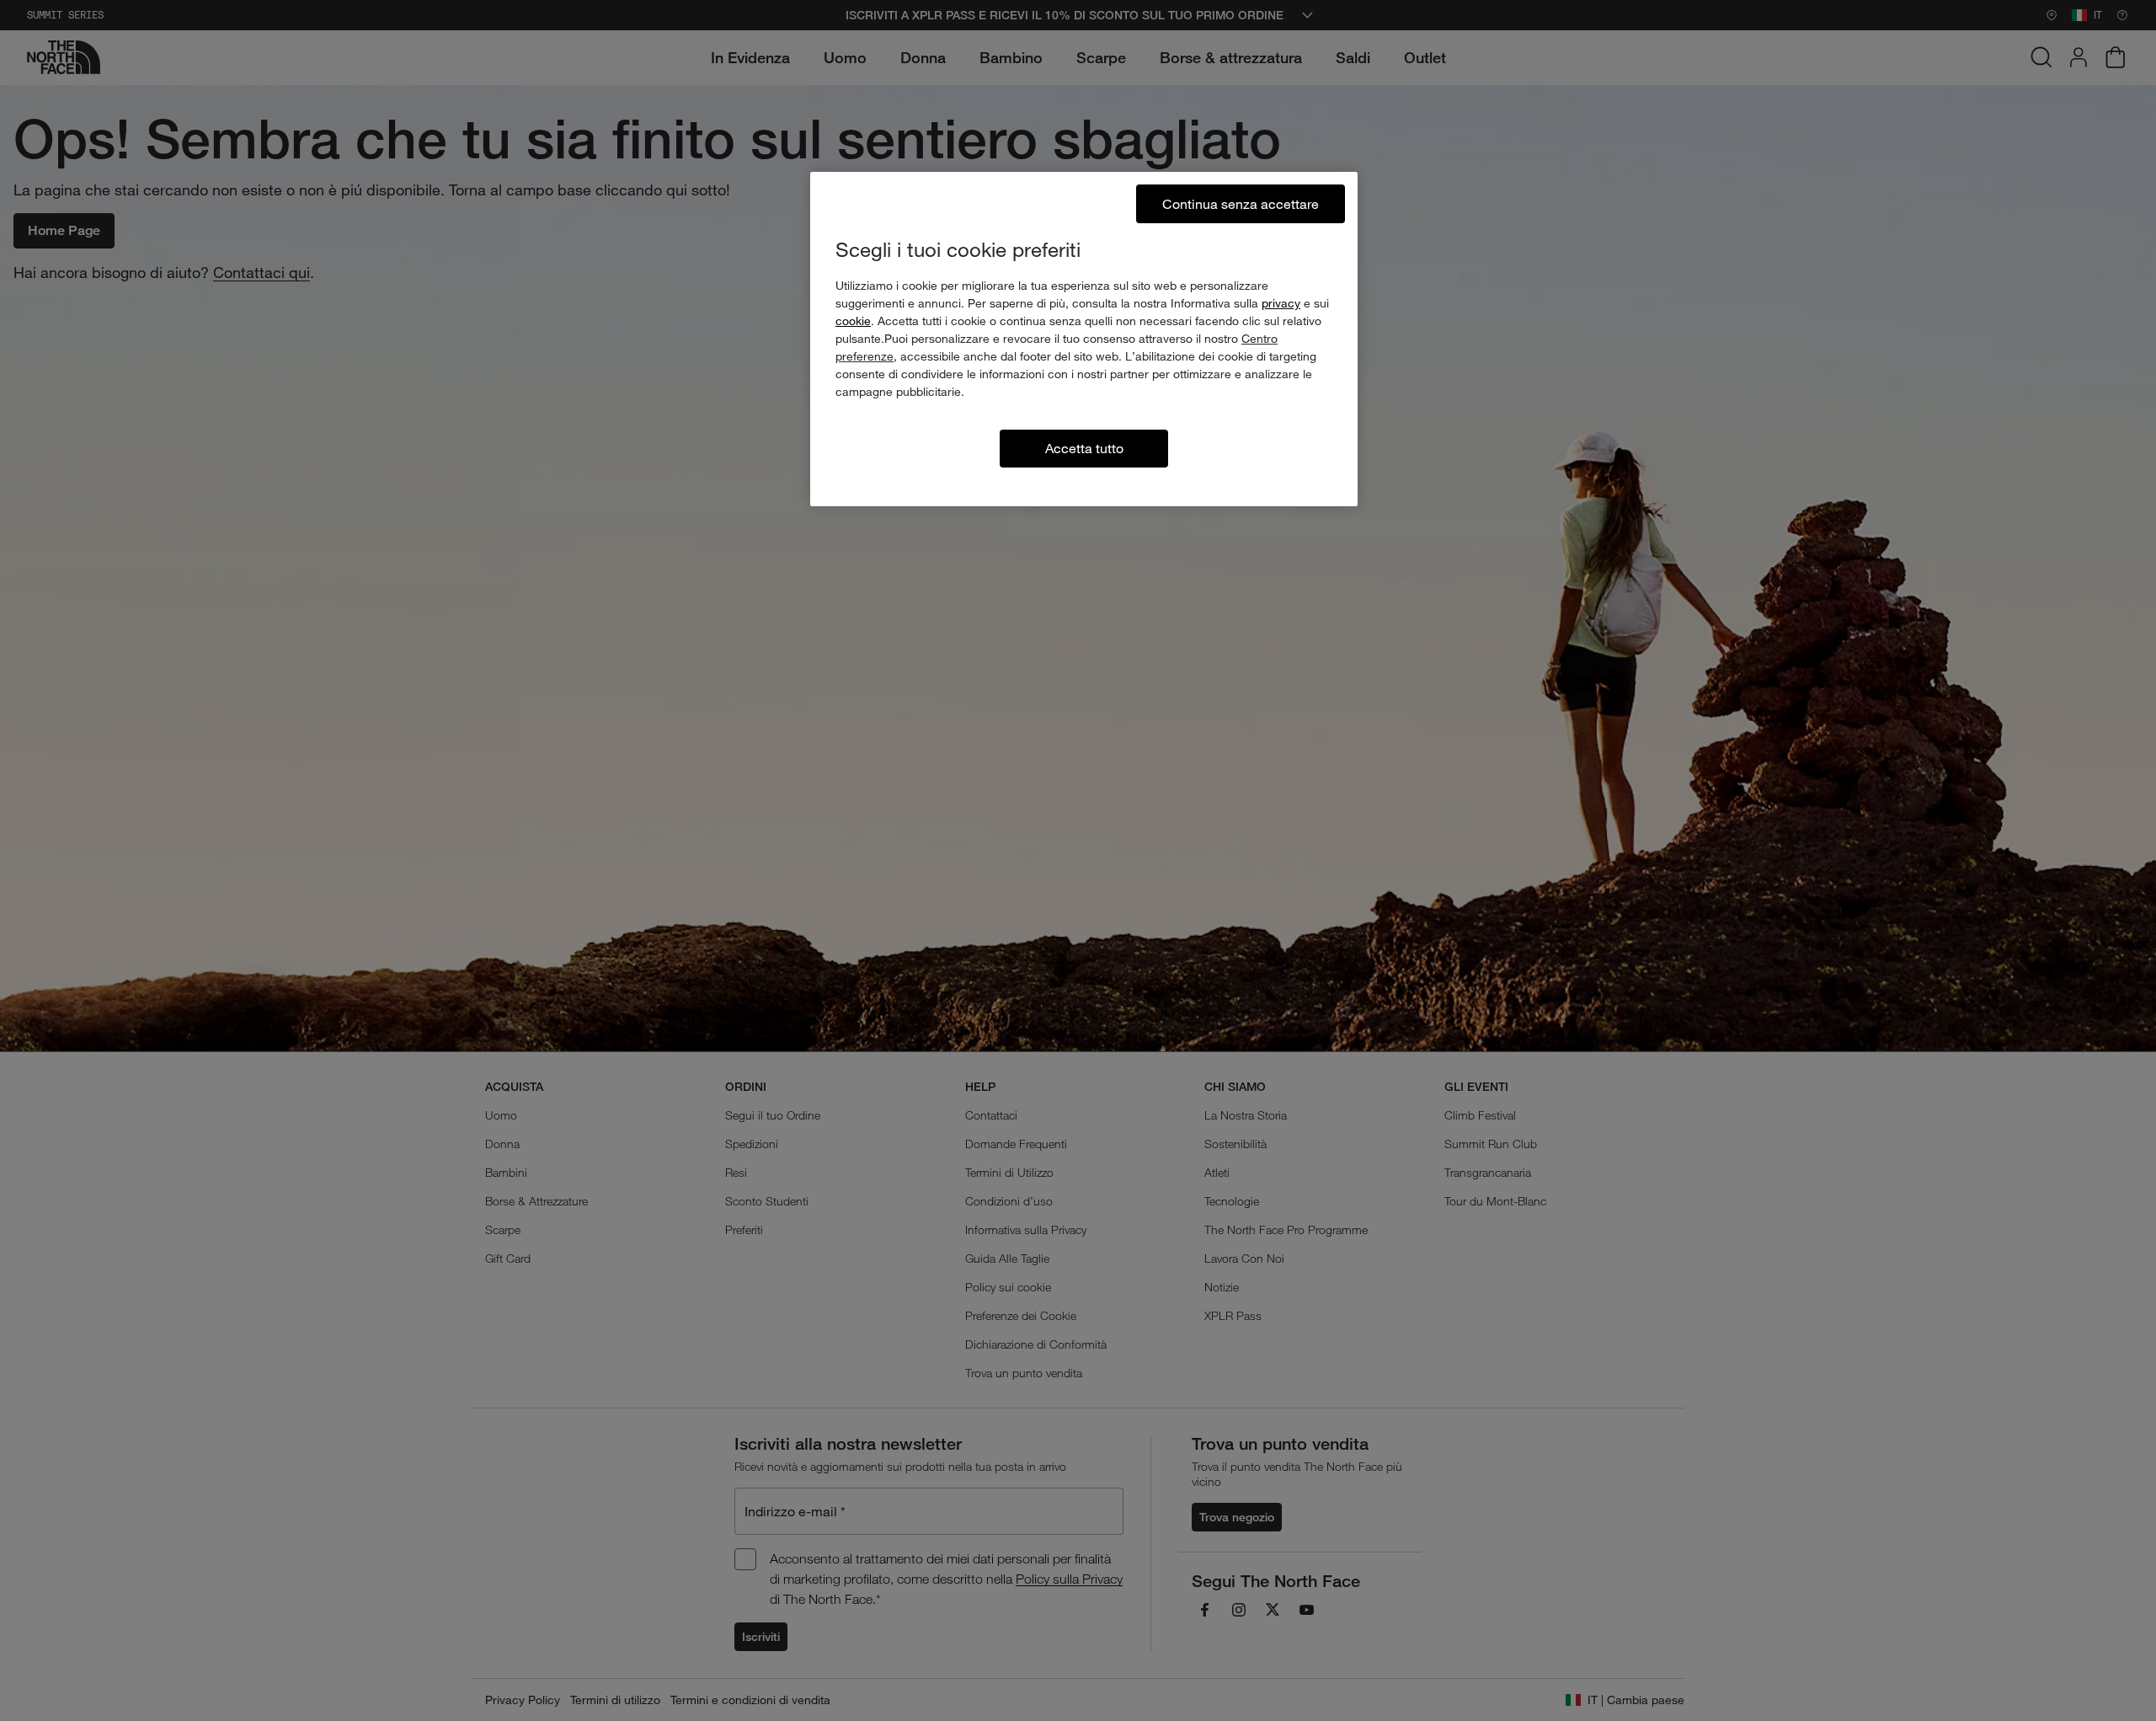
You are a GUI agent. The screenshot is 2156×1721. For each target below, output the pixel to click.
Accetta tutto (1084, 448)
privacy (1281, 303)
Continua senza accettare (1241, 203)
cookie (853, 321)
